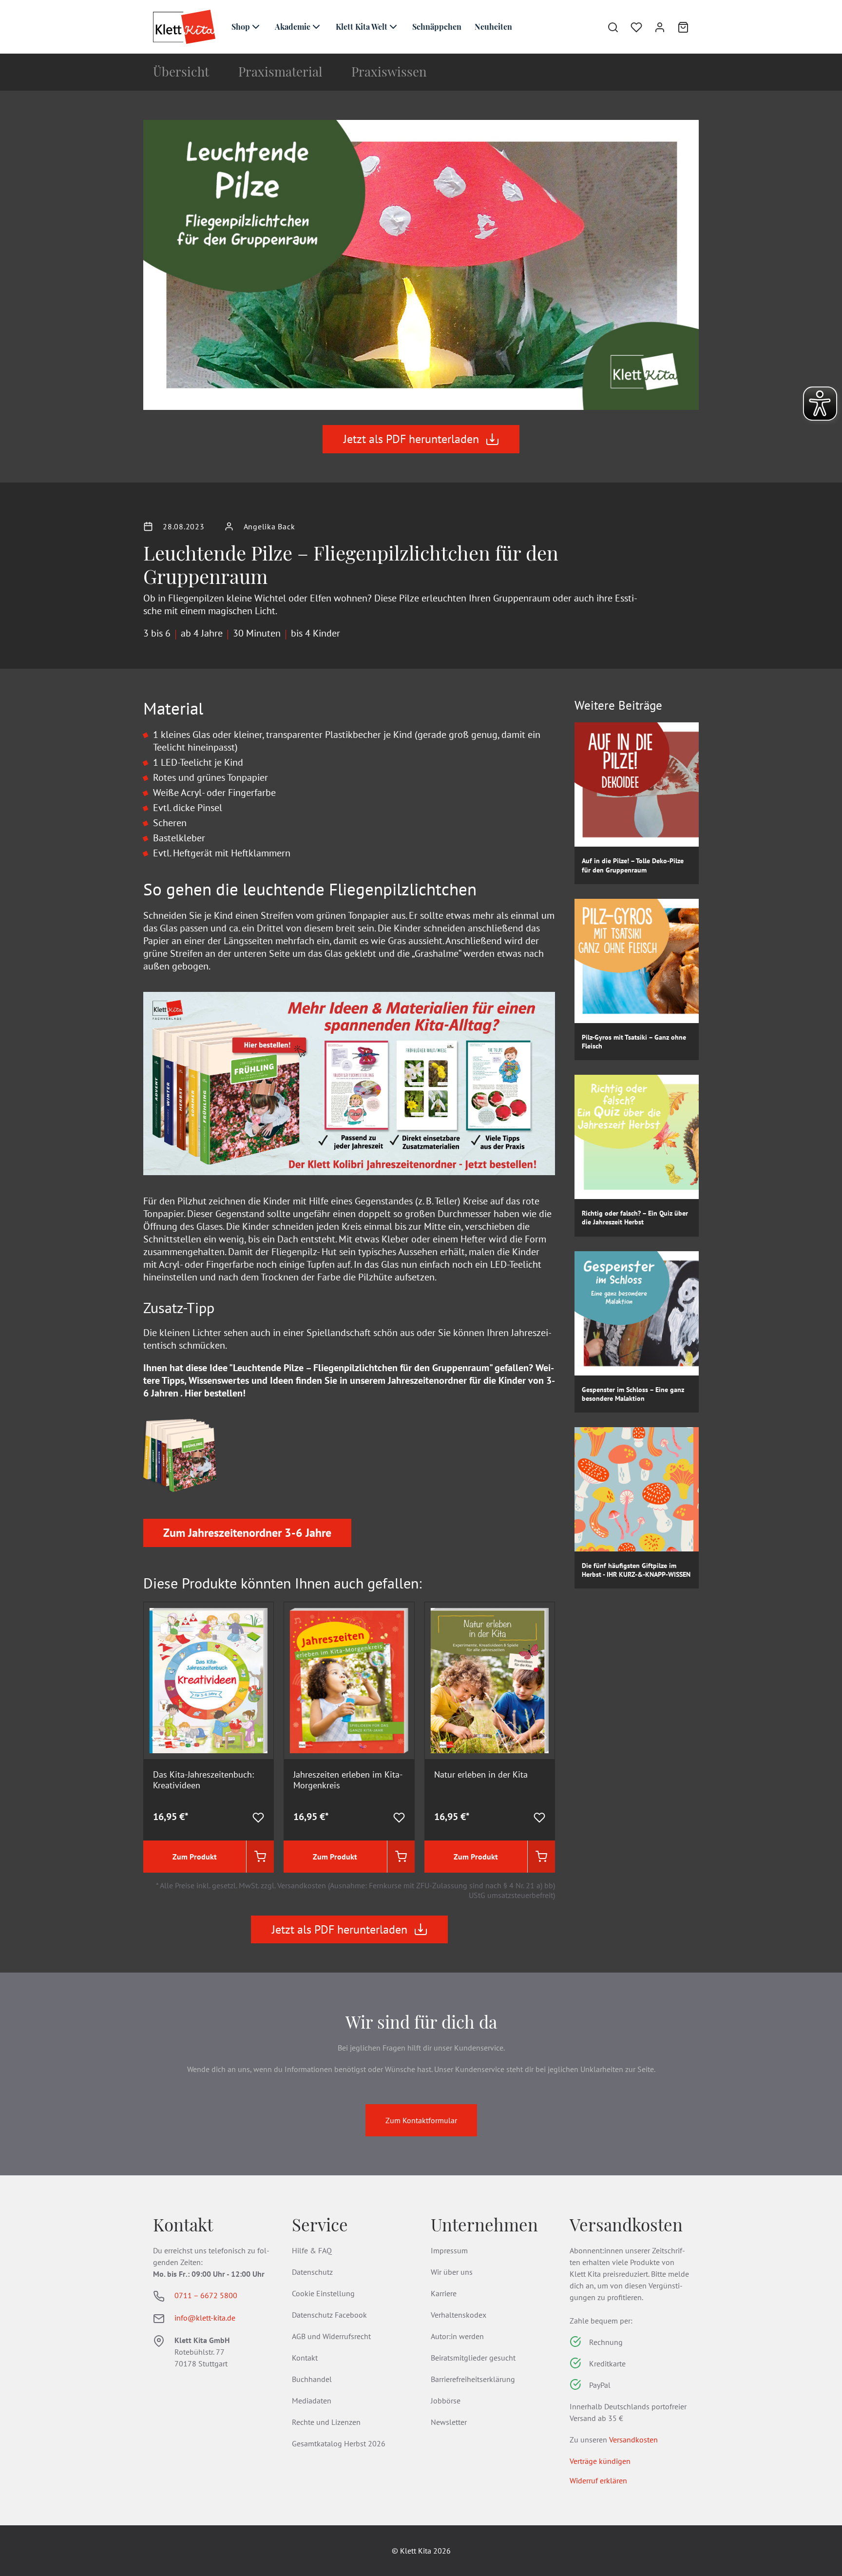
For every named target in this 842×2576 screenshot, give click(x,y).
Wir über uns (452, 2272)
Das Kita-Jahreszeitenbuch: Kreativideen (203, 1780)
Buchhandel (312, 2379)
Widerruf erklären (598, 2480)
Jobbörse (446, 2401)
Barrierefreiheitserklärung (473, 2379)
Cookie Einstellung (323, 2293)
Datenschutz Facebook (329, 2315)
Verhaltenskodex (459, 2315)
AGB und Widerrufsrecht (331, 2336)
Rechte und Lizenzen (326, 2422)
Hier (193, 1393)
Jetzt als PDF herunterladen (411, 439)
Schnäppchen (437, 27)
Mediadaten (312, 2401)
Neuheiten (493, 27)
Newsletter (449, 2422)
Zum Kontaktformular (421, 2120)
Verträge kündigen (600, 2461)
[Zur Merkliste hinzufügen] (258, 1817)
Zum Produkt (195, 1857)
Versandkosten (633, 2440)
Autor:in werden (457, 2336)
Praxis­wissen (389, 71)
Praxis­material (280, 71)
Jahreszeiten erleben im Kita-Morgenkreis (348, 1780)
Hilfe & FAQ (312, 2250)
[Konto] (654, 27)
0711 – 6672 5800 (206, 2295)
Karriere (444, 2293)
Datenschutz (312, 2272)
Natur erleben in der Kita (481, 1775)
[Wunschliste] (631, 27)
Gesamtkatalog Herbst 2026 (339, 2443)
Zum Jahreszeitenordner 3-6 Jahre (247, 1533)
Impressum (449, 2250)
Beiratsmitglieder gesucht (473, 2358)
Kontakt (305, 2358)
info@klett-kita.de (205, 2318)
